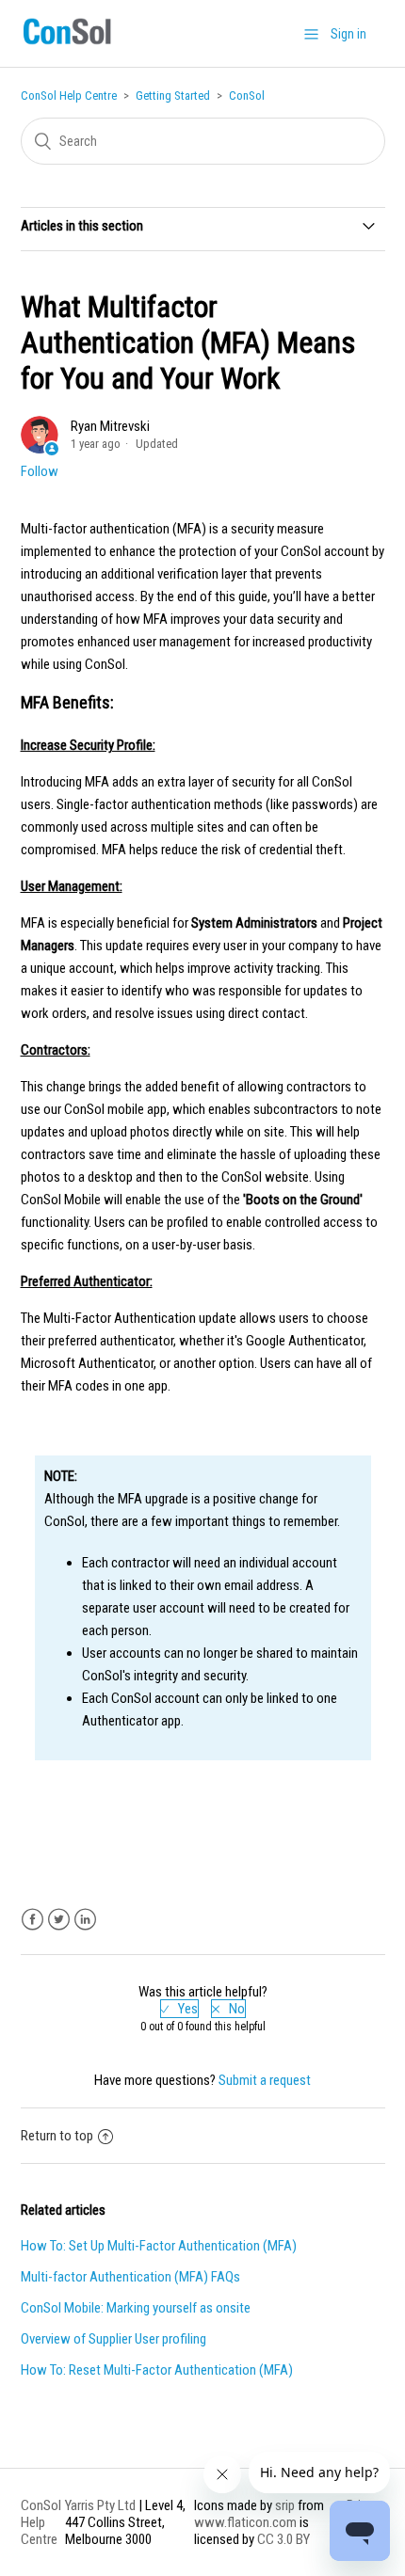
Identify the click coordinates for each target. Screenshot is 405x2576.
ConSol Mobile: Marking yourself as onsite (136, 2308)
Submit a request (265, 2080)
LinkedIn (85, 1920)
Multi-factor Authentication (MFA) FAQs (130, 2277)
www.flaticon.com (245, 2522)
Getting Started (173, 95)
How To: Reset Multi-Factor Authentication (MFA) (157, 2370)
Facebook (32, 1920)
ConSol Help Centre (69, 95)
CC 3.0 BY (283, 2539)
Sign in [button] (348, 34)
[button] (311, 34)
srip (285, 2505)
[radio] (179, 2009)
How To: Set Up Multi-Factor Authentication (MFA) (159, 2246)
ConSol (247, 95)
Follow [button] (40, 471)
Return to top (57, 2136)
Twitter (59, 1920)
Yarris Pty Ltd (100, 2505)
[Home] (67, 44)
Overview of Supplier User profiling (113, 2339)
